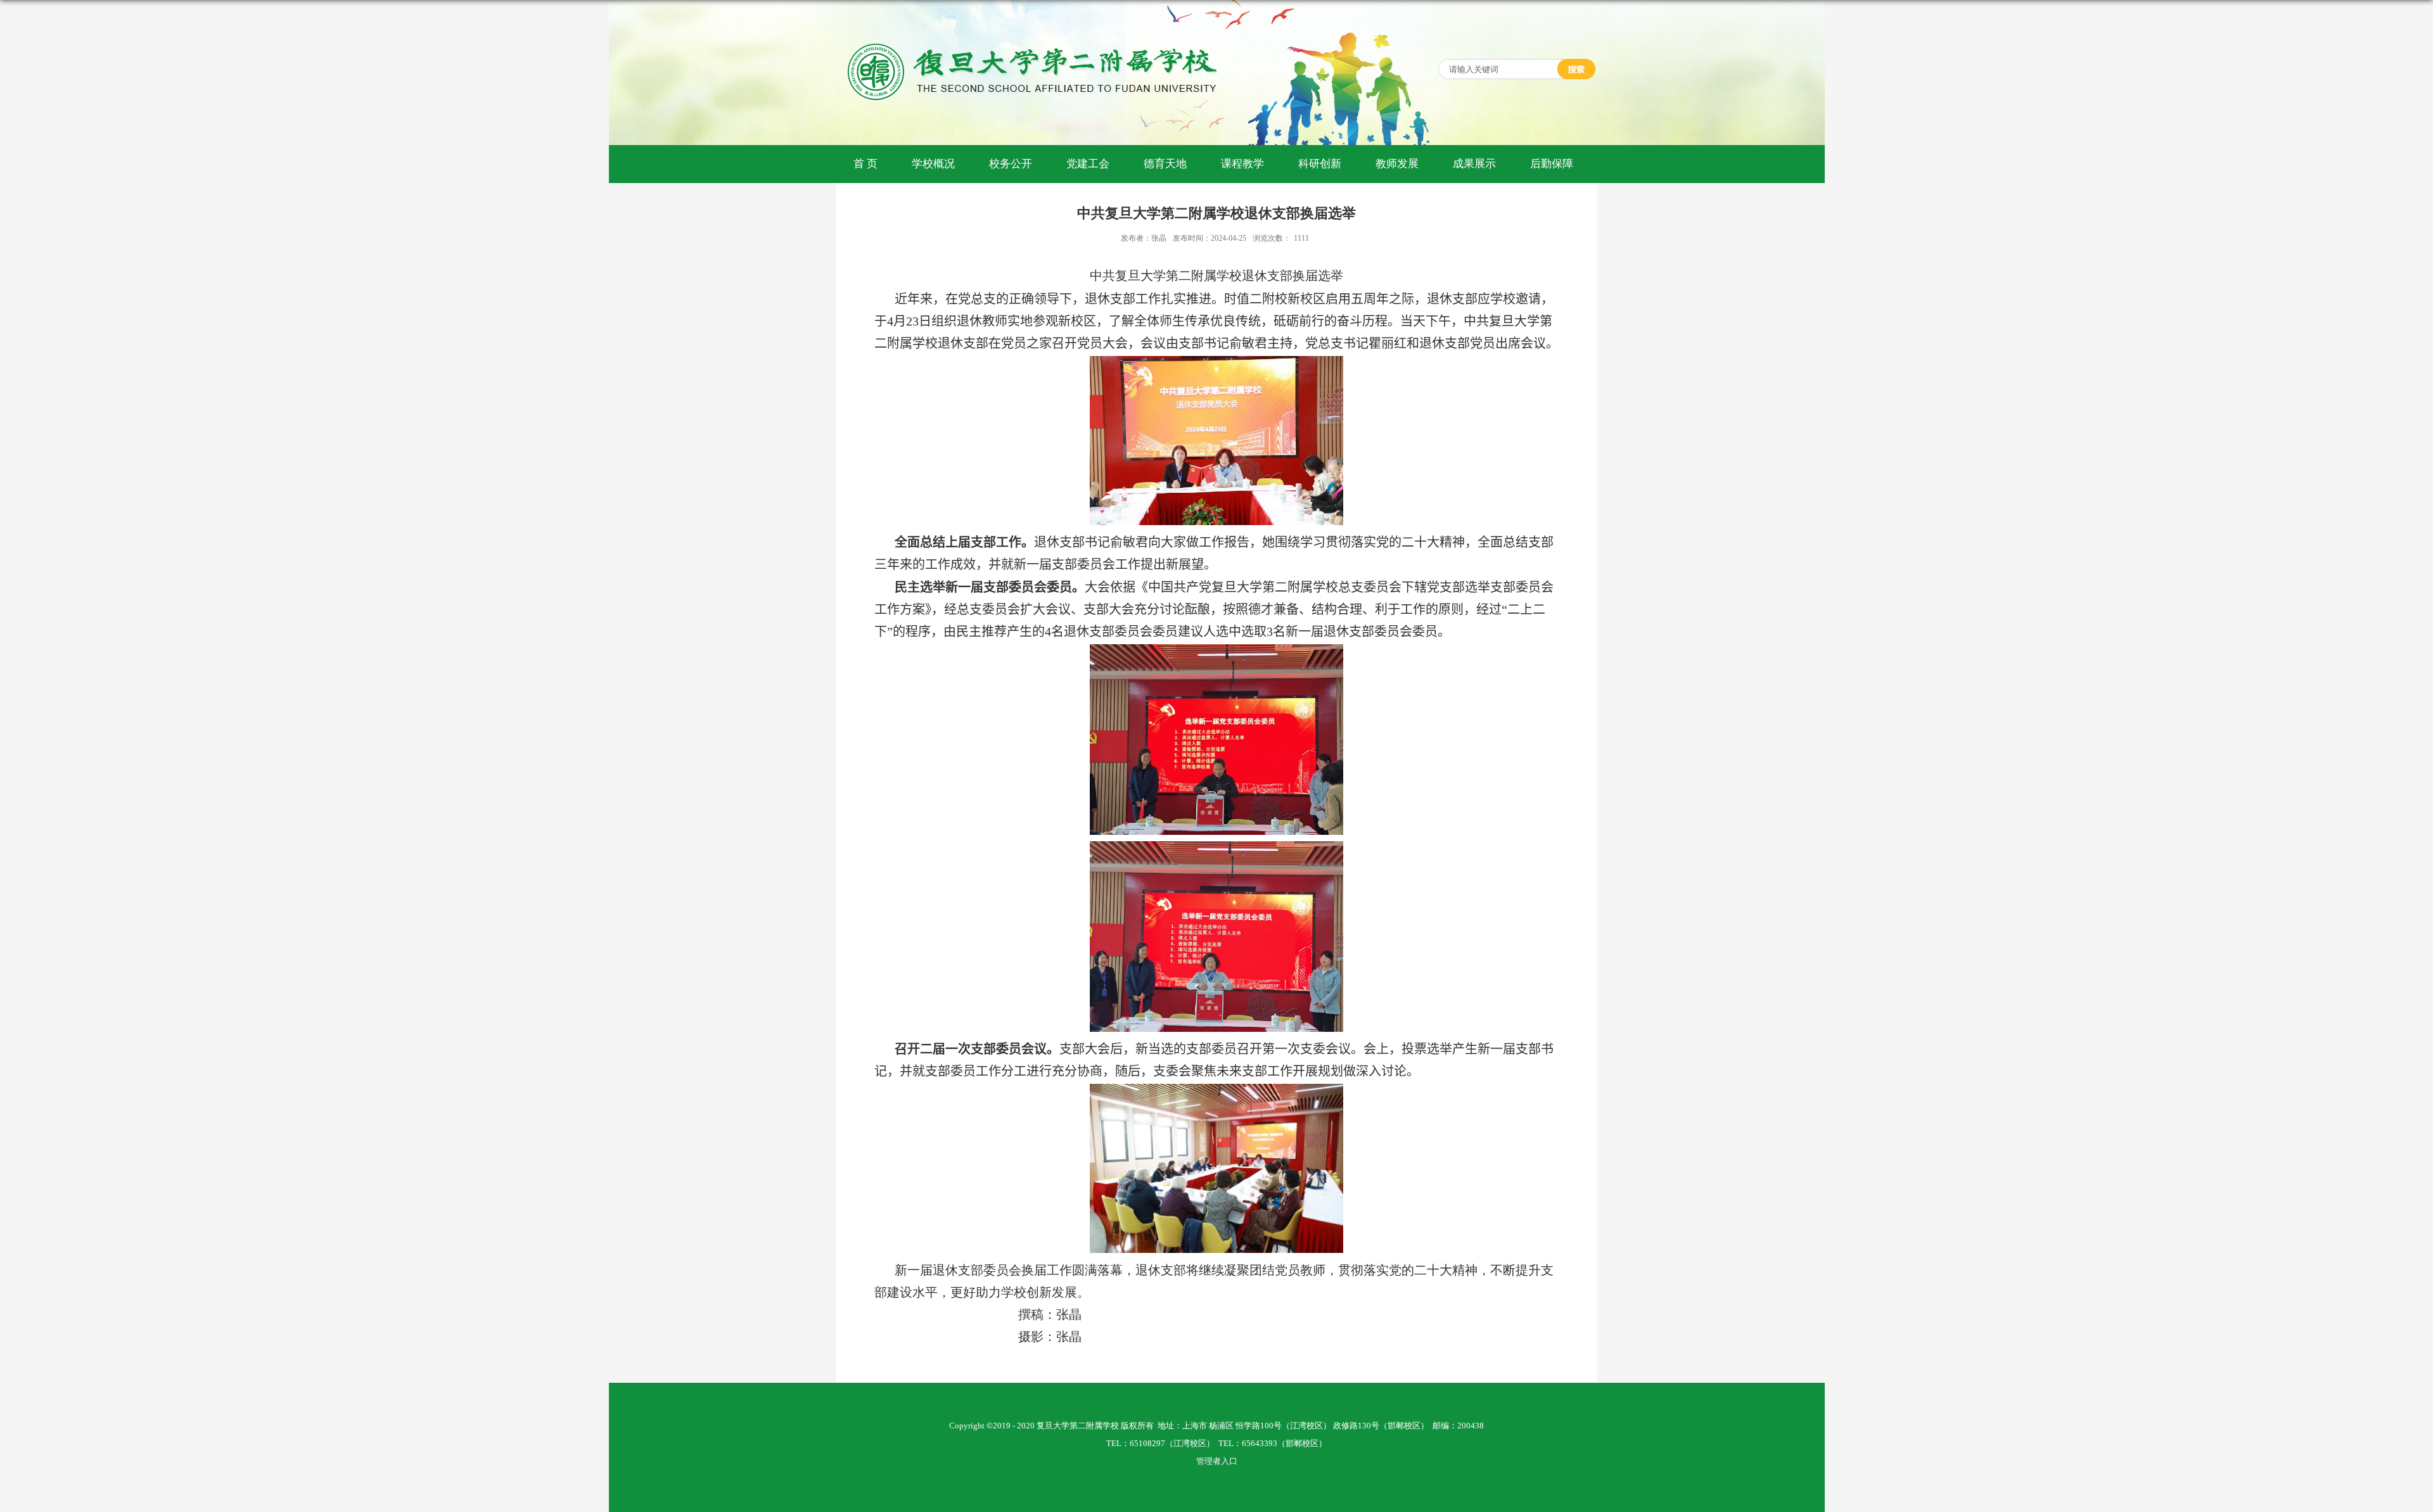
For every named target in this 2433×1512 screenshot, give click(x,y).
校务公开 (1011, 164)
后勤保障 (1552, 164)
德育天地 (1165, 164)
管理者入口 (1217, 1461)
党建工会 (1088, 164)
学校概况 (933, 164)
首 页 (865, 164)
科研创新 (1320, 164)
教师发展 (1397, 164)
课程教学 (1242, 164)
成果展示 (1474, 164)
